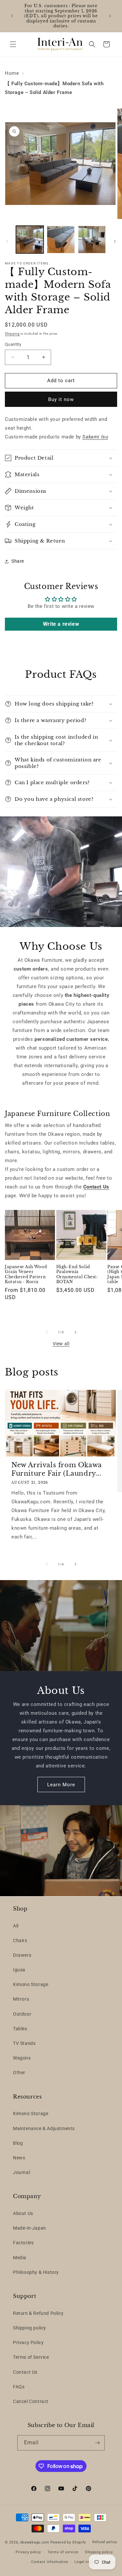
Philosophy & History (36, 2272)
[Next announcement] (110, 16)
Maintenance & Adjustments (44, 2128)
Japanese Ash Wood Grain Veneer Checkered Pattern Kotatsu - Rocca (26, 1274)
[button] (13, 44)
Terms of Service (31, 2357)
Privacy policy (28, 2552)
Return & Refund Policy (38, 2313)
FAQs (19, 2387)
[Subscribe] (97, 2443)
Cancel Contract (31, 2401)
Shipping (12, 334)
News (19, 2158)
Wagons (22, 2058)
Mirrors (21, 1999)
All (16, 1926)
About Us (23, 2213)
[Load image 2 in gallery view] (61, 240)
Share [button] (18, 561)
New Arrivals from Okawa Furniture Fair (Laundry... (57, 1469)
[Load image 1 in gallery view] (30, 240)
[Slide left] (7, 241)
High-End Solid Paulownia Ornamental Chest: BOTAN (77, 1274)
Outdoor (22, 2014)
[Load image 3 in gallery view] (92, 240)
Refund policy (105, 2542)
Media (20, 2258)
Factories (23, 2243)
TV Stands (24, 2043)
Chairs (20, 1940)
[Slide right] (115, 241)
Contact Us (25, 2372)
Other (19, 2073)
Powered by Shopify (68, 2542)
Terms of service (63, 2552)
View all (61, 1344)
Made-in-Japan (30, 2228)
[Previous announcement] (12, 16)
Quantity (13, 344)
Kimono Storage (31, 1984)
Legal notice (86, 2562)
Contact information (50, 2562)
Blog (18, 2143)
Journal (21, 2172)
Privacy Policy (28, 2342)
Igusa (19, 1970)
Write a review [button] (61, 624)
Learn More (61, 1785)
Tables (20, 2029)
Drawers (22, 1955)
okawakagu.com (35, 2542)
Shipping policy (30, 2328)
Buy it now (61, 399)
